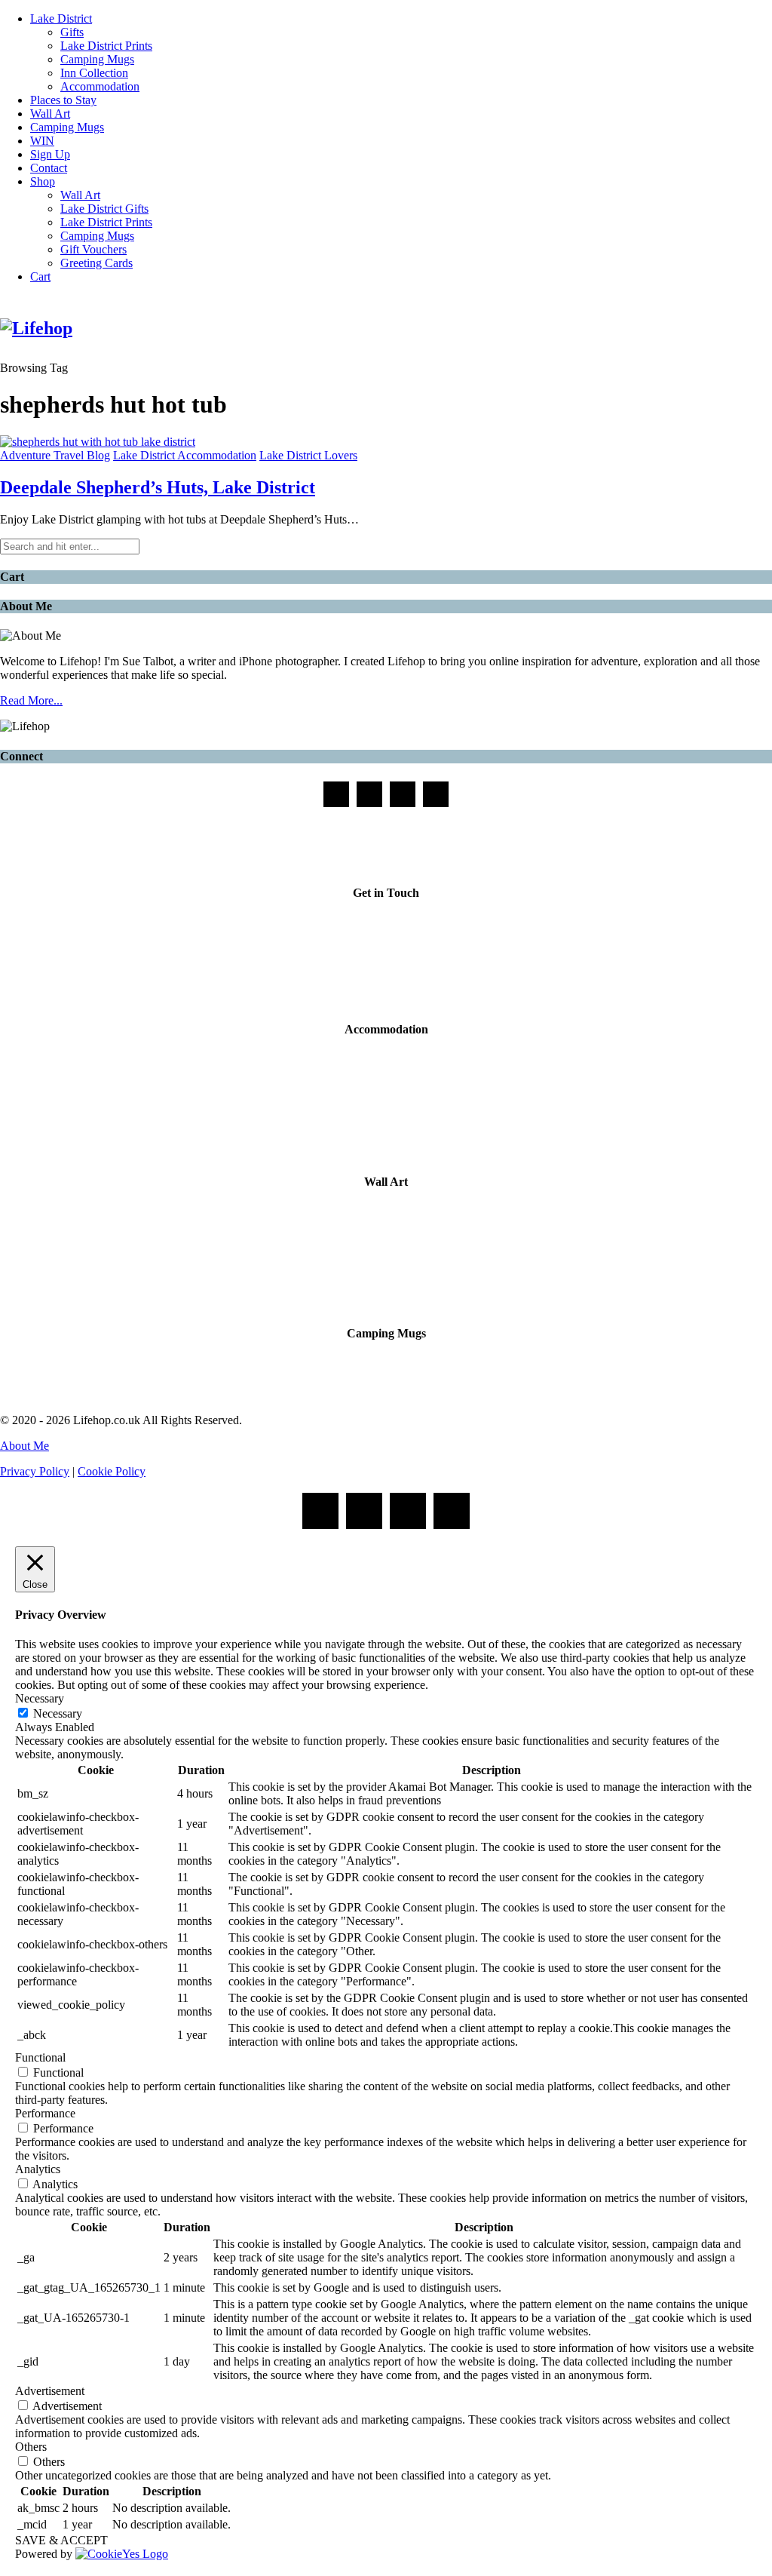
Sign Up (50, 154)
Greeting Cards (96, 263)
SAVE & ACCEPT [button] (61, 2540)
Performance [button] (45, 2113)
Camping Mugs (97, 59)
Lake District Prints (106, 46)
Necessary (58, 1713)
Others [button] (31, 2447)
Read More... (31, 700)
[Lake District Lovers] (336, 794)
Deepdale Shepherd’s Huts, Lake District (158, 487)
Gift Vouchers (93, 249)
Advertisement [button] (50, 2391)
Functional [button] (40, 2057)
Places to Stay (63, 100)
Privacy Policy (35, 1471)
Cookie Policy (112, 1471)
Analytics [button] (38, 2169)
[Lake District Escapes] (436, 794)
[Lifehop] (403, 794)
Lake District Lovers (308, 455)
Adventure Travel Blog (55, 455)
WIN (42, 141)
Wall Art (50, 114)
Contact (49, 168)
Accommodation (100, 86)
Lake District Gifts (104, 209)
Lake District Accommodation (185, 455)
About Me (25, 1446)
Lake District (61, 18)
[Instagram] (369, 794)
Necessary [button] (40, 1698)
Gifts (72, 32)
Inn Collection (94, 73)
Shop (43, 181)
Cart (40, 276)
